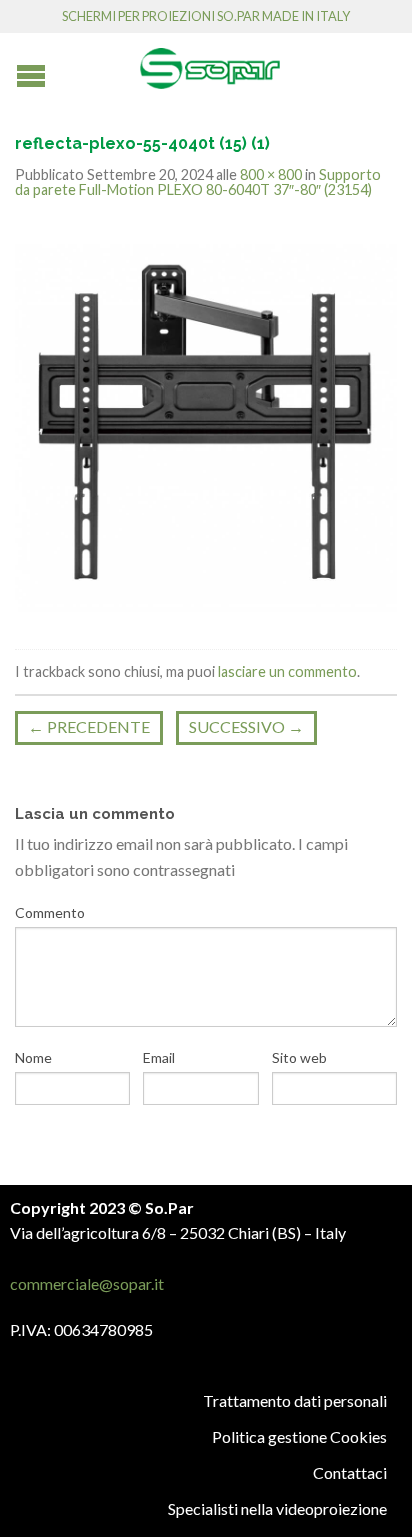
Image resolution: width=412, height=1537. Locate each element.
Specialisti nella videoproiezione (277, 1508)
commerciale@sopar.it (87, 1283)
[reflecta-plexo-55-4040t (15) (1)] (206, 425)
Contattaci (350, 1472)
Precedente (89, 726)
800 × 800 (271, 174)
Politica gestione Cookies (299, 1436)
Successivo (246, 726)
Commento (50, 912)
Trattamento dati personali (295, 1400)
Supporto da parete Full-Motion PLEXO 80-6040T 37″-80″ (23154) (198, 181)
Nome (33, 1057)
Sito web (299, 1057)
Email (159, 1057)
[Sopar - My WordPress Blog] (210, 61)
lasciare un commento (287, 671)
